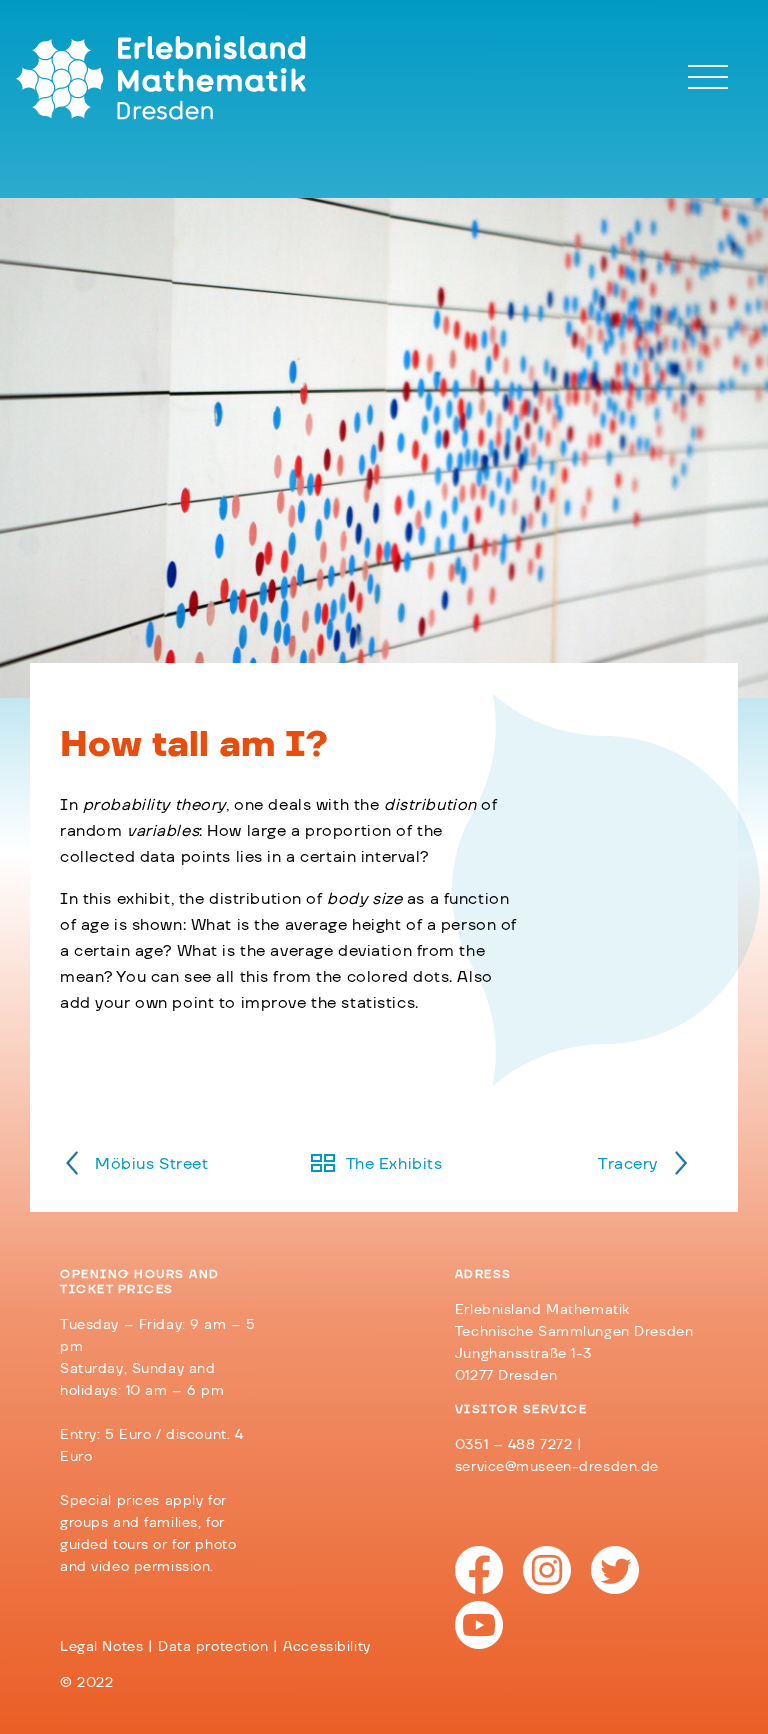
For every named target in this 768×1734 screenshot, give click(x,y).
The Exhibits (394, 1164)
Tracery (628, 1164)
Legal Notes (101, 1647)
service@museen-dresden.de (557, 1467)
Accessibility (326, 1647)
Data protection (213, 1647)
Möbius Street (151, 1164)
